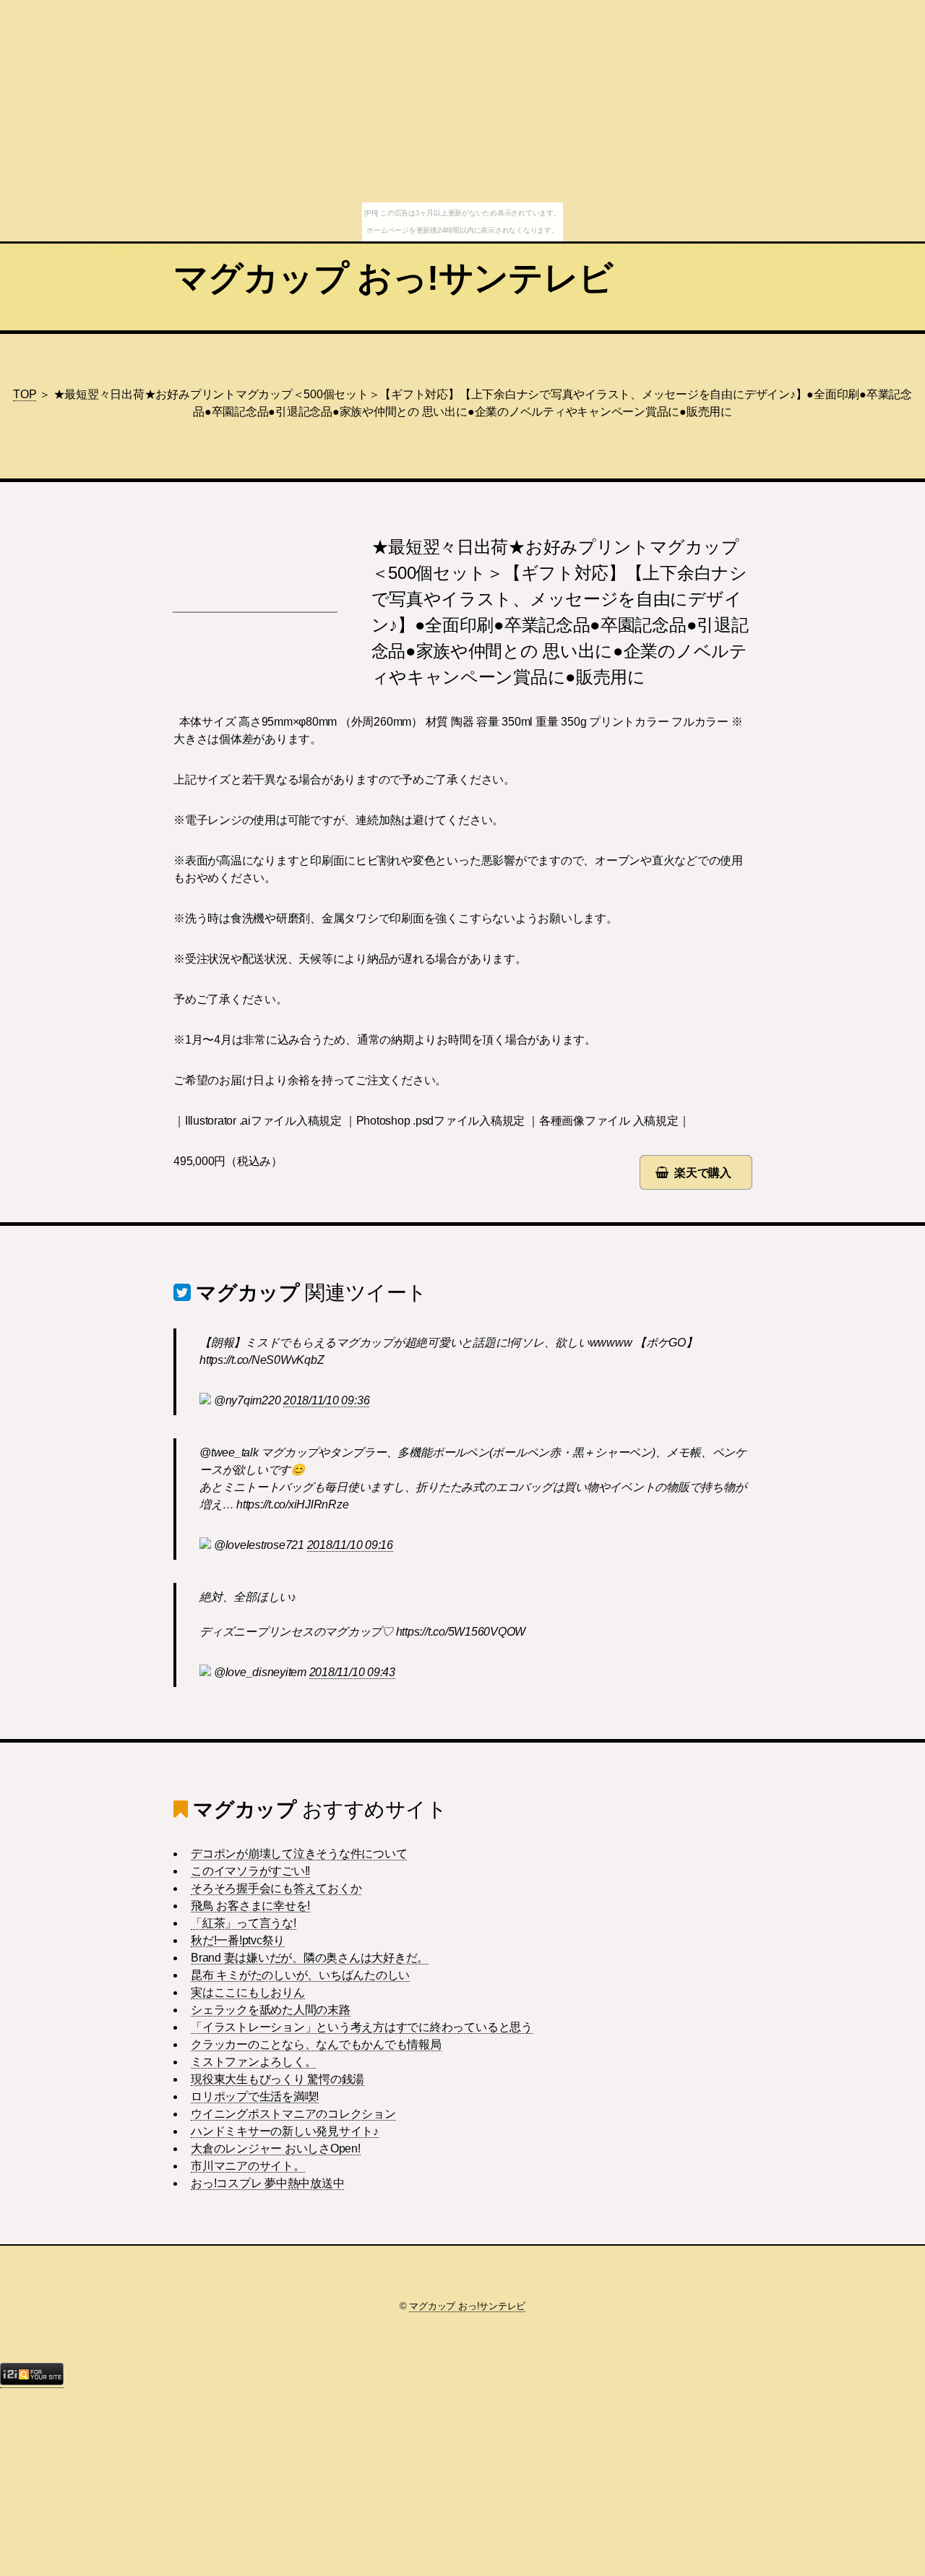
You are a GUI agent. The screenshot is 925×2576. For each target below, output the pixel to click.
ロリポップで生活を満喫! (255, 2096)
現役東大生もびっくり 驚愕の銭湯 (277, 2079)
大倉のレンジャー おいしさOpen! (276, 2148)
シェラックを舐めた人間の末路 (271, 2010)
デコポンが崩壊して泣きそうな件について (299, 1854)
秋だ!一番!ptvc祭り (238, 1940)
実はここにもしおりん (248, 1992)
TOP (25, 394)
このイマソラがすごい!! (250, 1871)
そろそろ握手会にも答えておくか (276, 1888)
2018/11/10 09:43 (352, 1672)
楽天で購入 (703, 1173)
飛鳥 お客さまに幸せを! (250, 1906)
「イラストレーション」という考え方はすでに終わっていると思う (362, 2027)
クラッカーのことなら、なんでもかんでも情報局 (316, 2044)
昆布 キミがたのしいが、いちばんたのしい (300, 1975)
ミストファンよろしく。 (253, 2062)
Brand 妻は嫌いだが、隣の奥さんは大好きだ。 (310, 1958)
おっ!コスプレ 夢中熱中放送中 (267, 2183)
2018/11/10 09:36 (326, 1400)
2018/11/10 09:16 (350, 1545)
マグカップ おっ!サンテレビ (393, 278)
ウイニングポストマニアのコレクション (293, 2114)
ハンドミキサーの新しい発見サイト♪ (285, 2131)
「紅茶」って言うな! (244, 1923)
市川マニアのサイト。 (248, 2166)
